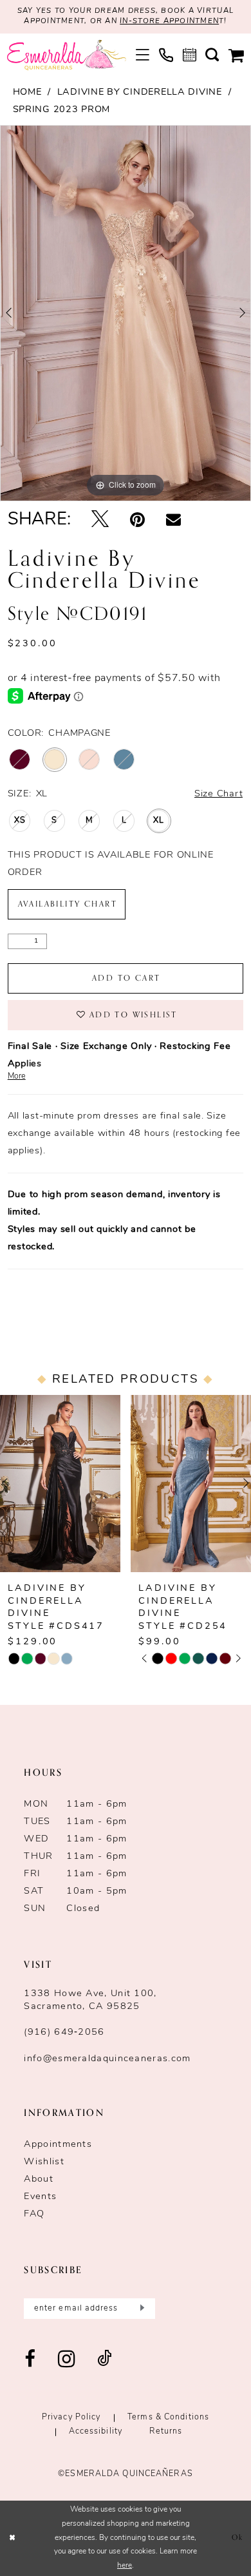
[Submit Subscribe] (141, 2309)
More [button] (17, 1077)
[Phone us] (166, 55)
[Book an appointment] (189, 55)
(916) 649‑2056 (64, 2033)
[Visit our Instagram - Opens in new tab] (67, 2360)
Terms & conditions (168, 2417)
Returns (166, 2432)
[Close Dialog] (12, 2538)
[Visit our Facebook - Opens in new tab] (30, 2360)
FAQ (34, 2214)
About (39, 2179)
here (125, 2566)
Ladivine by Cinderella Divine (140, 92)
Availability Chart (68, 904)
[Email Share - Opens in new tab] (173, 520)
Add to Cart (126, 978)
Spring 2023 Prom (62, 110)
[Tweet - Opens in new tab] (100, 521)
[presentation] (162, 1484)
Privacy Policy (71, 2417)
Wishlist (44, 2162)
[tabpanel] (126, 313)
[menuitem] (143, 55)
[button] (143, 55)
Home (27, 92)
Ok (238, 2538)
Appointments (58, 2145)
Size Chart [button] (218, 794)
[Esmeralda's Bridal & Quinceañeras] (66, 55)
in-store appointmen (169, 21)
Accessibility (96, 2432)
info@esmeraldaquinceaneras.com (107, 2059)
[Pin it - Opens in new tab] (137, 521)
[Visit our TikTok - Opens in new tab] (105, 2360)
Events (40, 2197)
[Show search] (212, 55)
